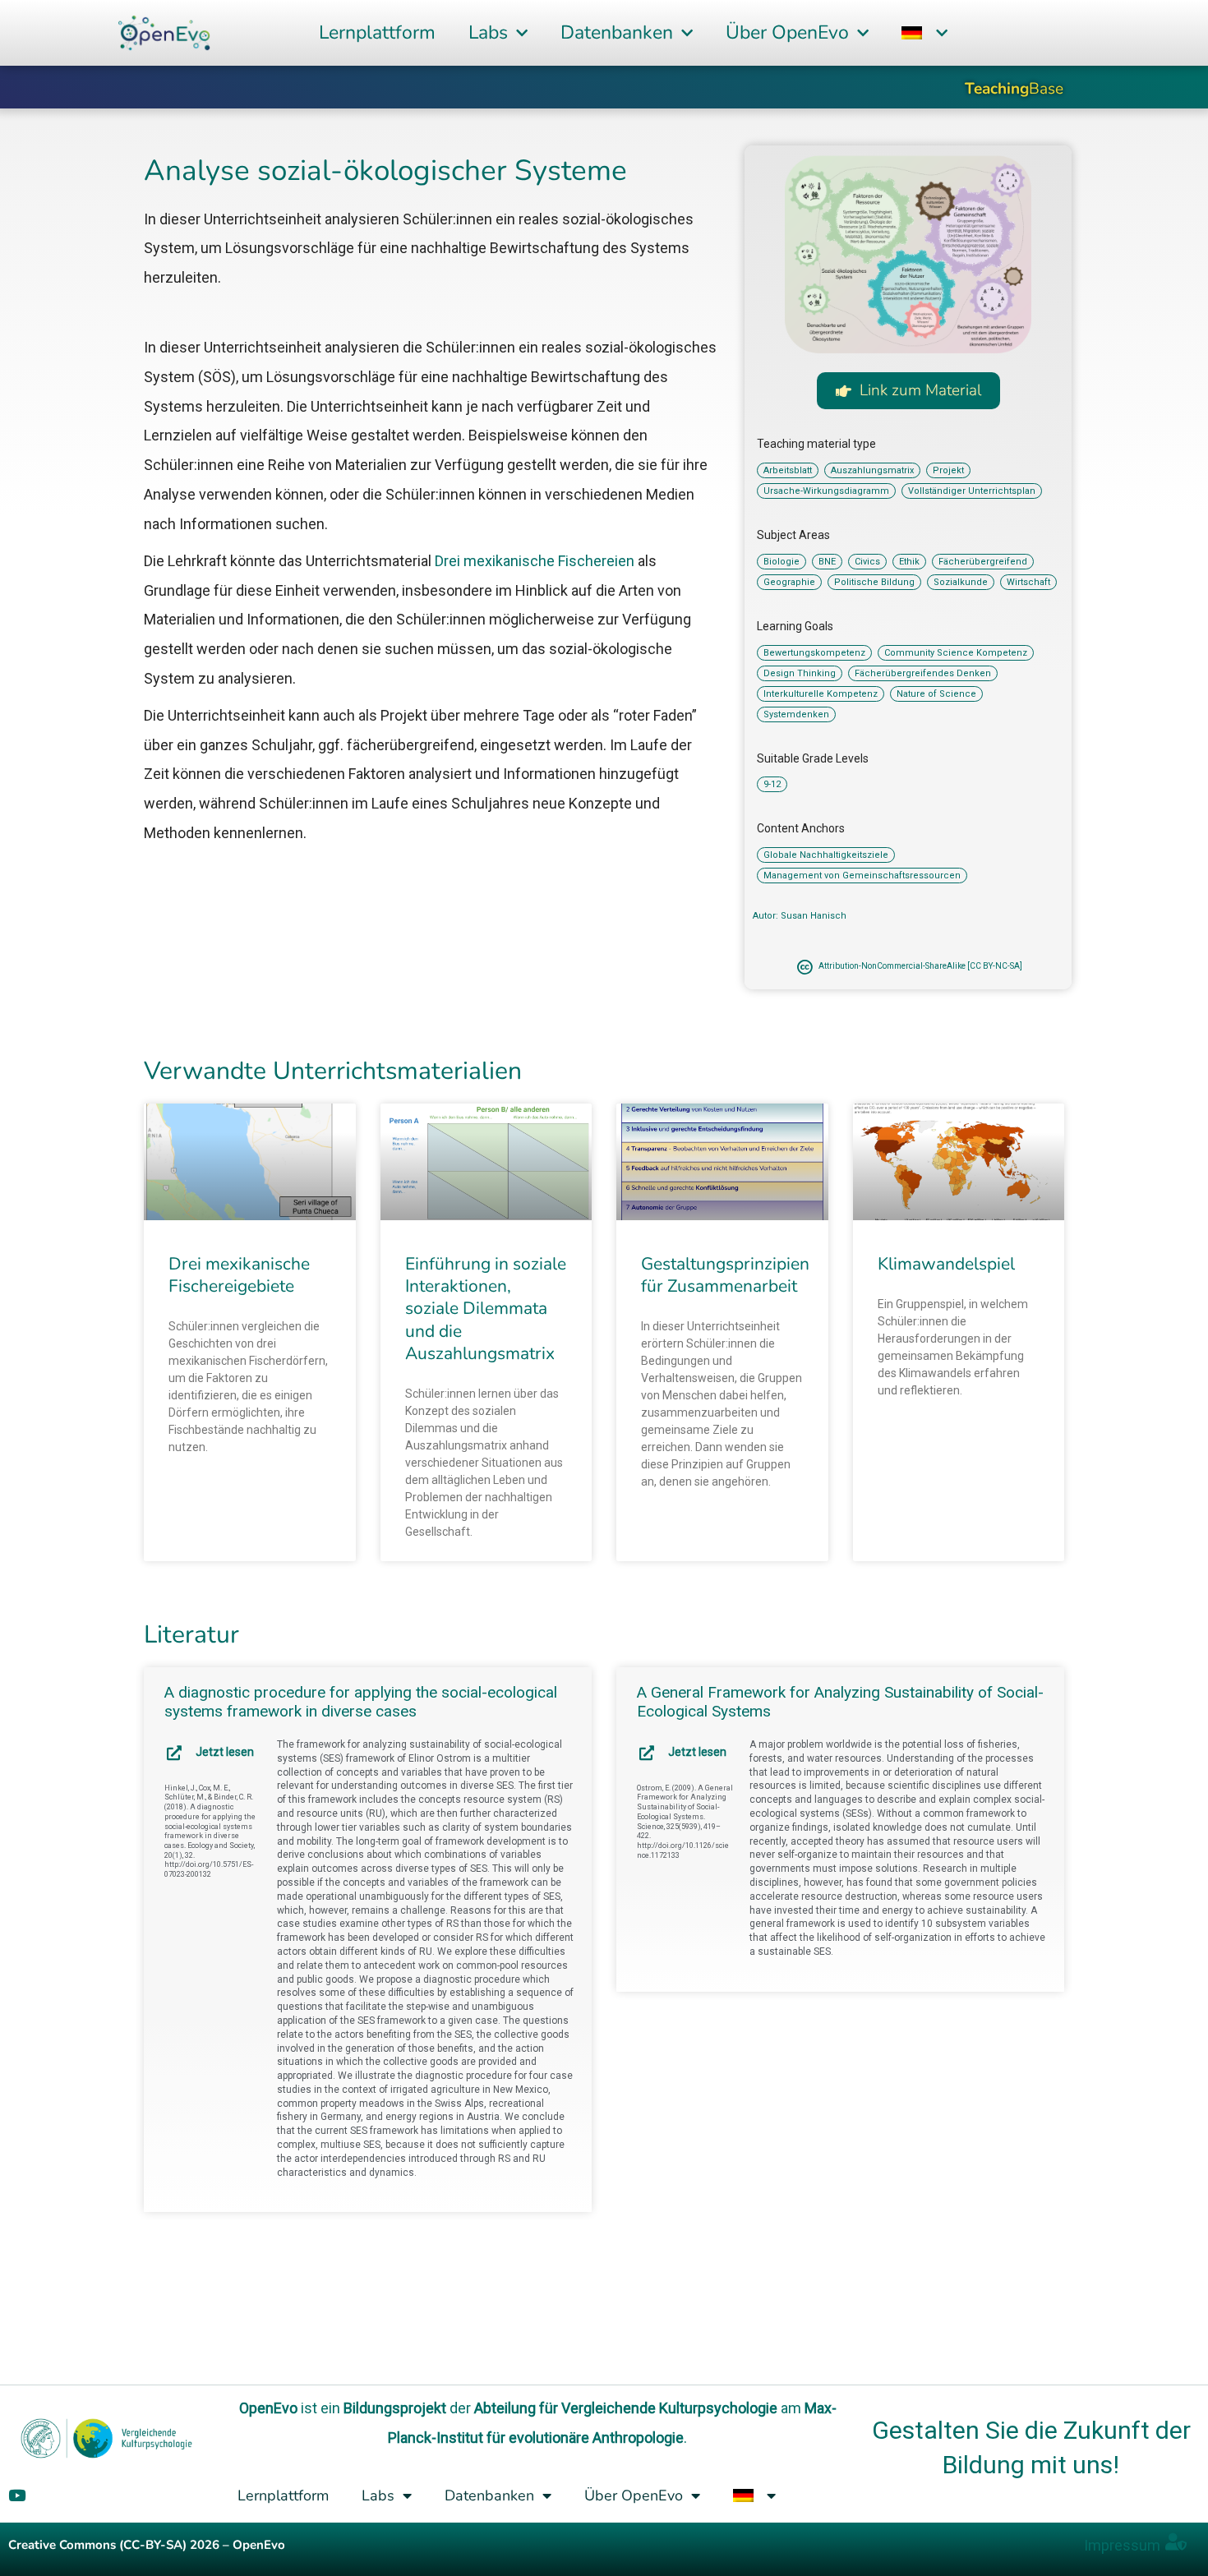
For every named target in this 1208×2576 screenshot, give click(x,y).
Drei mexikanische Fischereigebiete (239, 1275)
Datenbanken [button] (617, 32)
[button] (924, 33)
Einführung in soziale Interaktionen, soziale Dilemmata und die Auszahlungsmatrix (486, 1309)
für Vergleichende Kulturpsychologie (658, 2408)
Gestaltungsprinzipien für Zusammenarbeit (725, 1275)
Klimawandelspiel (946, 1264)
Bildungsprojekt (395, 2408)
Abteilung (505, 2408)
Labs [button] (488, 32)
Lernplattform (377, 32)
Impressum (1122, 2545)
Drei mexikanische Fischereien (535, 561)
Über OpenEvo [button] (787, 32)
